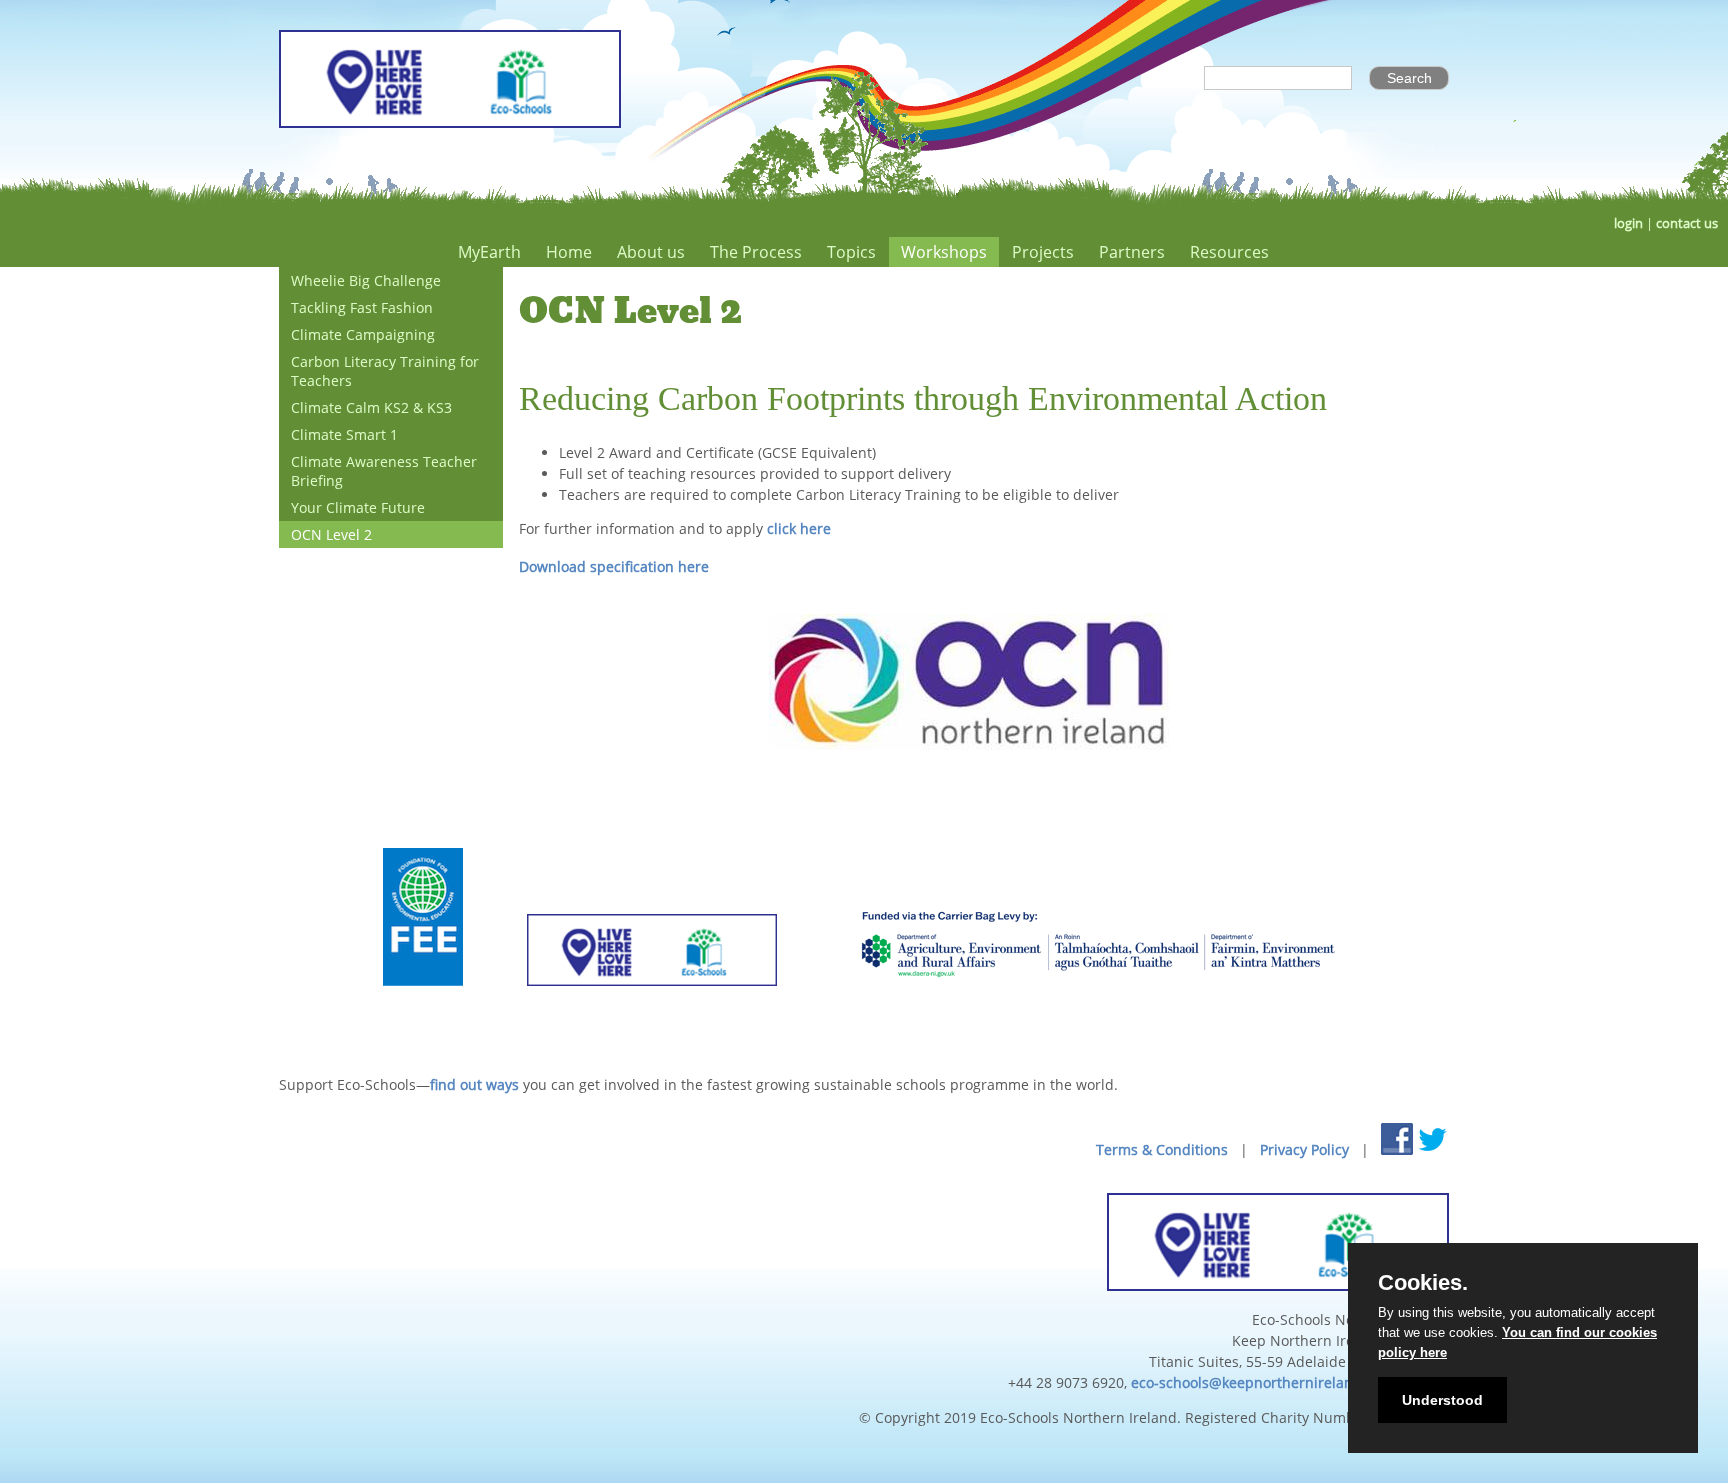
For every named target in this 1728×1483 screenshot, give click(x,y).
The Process (756, 252)
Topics (851, 252)
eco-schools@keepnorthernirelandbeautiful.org (1290, 1382)
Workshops (944, 252)
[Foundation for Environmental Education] (423, 1010)
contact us (1687, 223)
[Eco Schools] (652, 1010)
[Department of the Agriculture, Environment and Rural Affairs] (1097, 1010)
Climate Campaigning (363, 334)
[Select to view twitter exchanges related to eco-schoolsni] (1433, 1139)
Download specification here (614, 566)
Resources (1229, 252)
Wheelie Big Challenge (366, 280)
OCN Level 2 (331, 534)
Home (569, 252)
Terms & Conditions (1162, 1149)
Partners (1132, 252)
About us (651, 252)
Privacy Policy (1304, 1149)
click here (797, 528)
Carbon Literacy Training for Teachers (385, 371)
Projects (1043, 252)
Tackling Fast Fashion (362, 307)
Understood (1442, 1400)
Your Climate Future (358, 507)
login (1628, 223)
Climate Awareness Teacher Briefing (384, 471)
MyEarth (489, 252)
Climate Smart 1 (344, 434)
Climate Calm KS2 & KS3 (371, 407)
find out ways (474, 1084)
